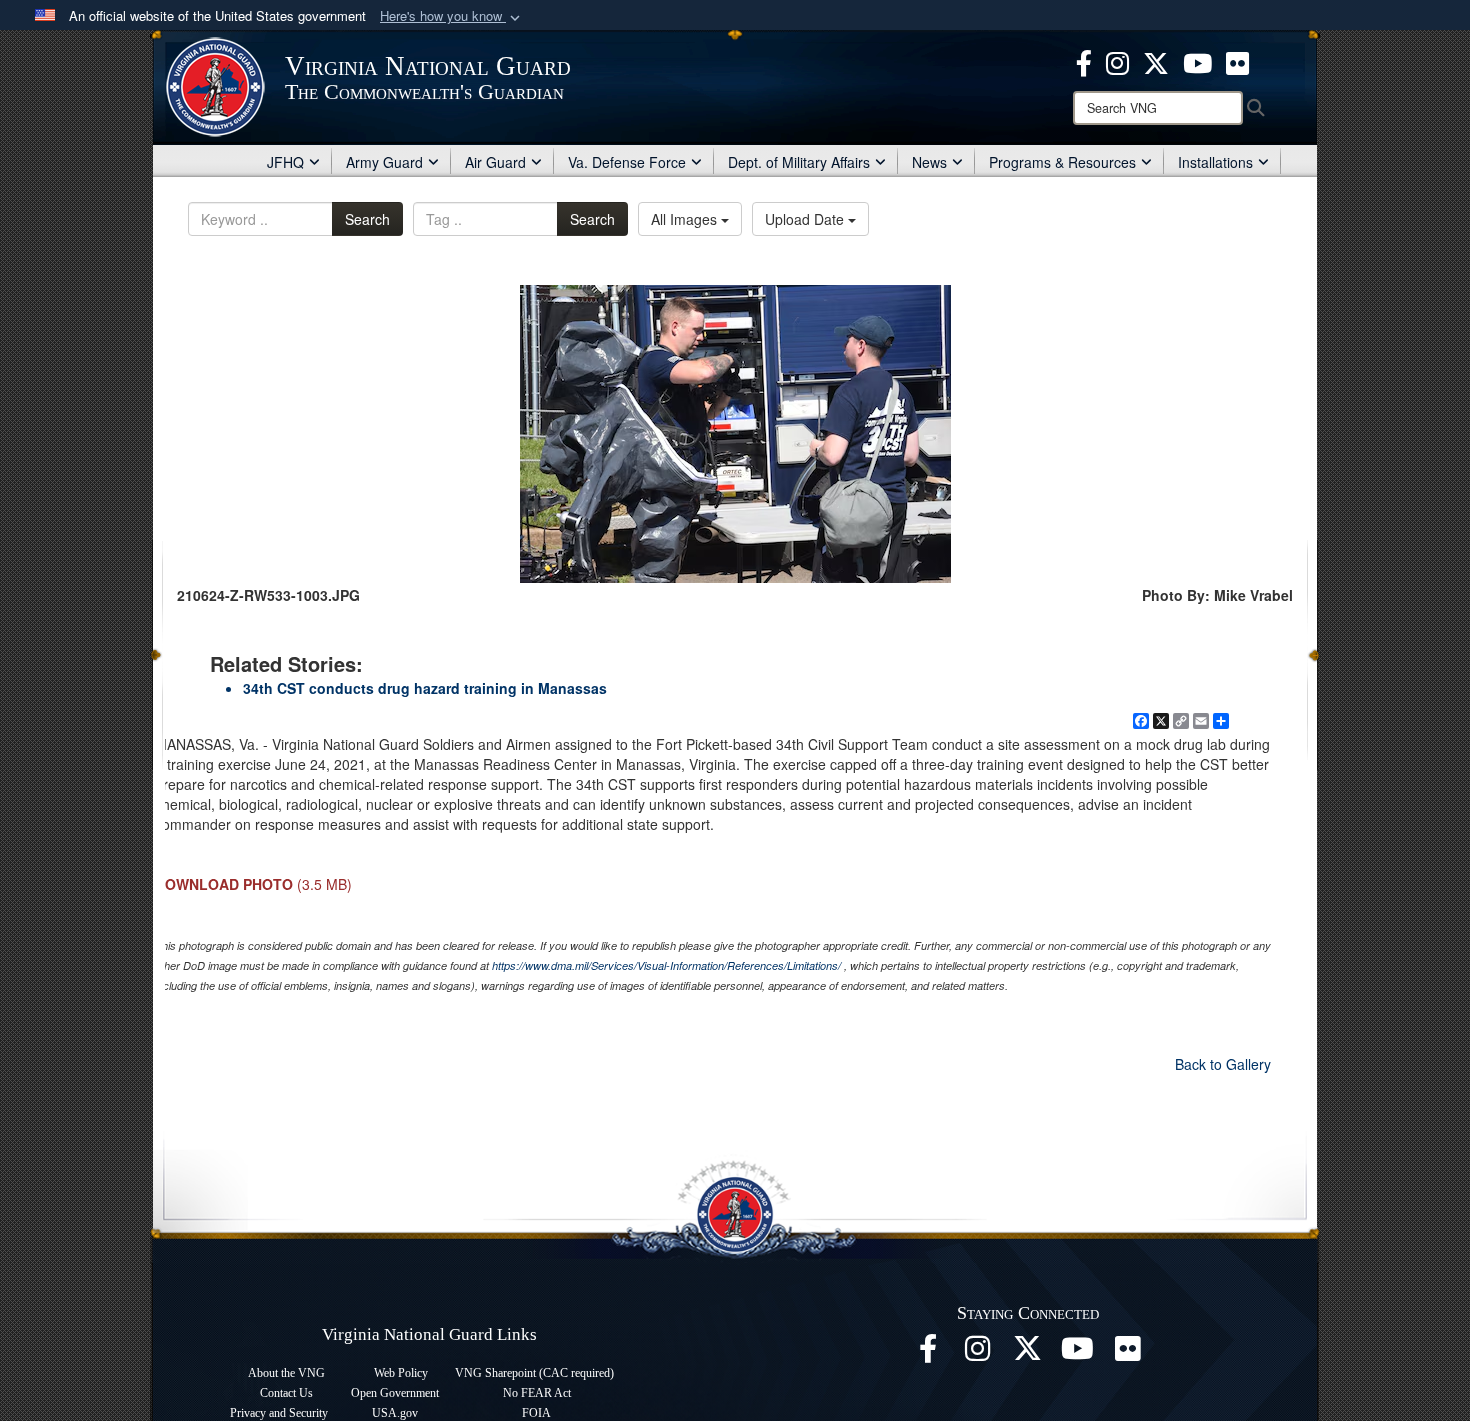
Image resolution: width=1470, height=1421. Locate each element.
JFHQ (285, 162)
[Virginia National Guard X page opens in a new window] (1156, 61)
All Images (686, 219)
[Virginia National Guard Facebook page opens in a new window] (1084, 61)
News (929, 162)
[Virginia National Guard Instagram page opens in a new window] (1117, 61)
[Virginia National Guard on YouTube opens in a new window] (1197, 61)
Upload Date (806, 219)
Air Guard (495, 162)
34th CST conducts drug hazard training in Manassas (425, 688)
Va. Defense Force (627, 162)
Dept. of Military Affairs (799, 162)
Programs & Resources (1062, 162)
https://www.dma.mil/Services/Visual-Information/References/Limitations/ (666, 965)
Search (367, 219)
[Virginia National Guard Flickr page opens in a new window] (1237, 61)
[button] (452, 16)
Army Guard (384, 162)
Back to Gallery (1223, 1064)
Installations (1215, 162)
